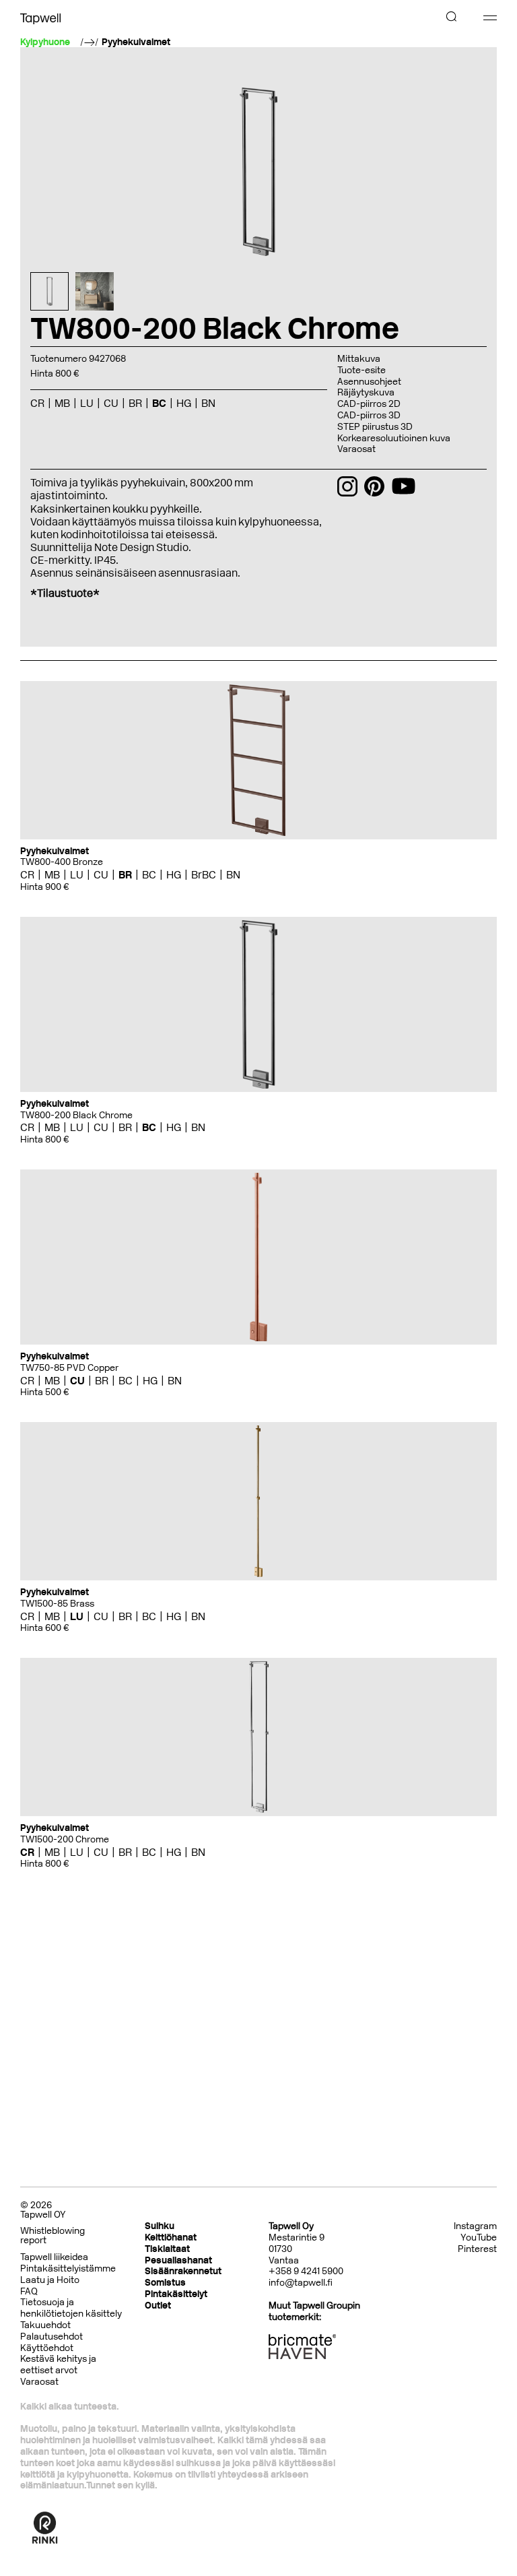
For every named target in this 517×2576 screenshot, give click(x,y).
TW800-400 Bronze (62, 862)
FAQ (29, 2291)
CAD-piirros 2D (369, 404)
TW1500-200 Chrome (65, 1839)
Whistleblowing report (53, 2235)
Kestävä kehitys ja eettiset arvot (58, 2364)
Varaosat (356, 449)
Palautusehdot (51, 2337)
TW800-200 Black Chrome (76, 1115)
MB (52, 875)
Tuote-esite (361, 370)
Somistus (165, 2283)
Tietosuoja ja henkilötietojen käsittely (71, 2308)
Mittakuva (359, 359)
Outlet (158, 2306)
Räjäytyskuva (366, 392)
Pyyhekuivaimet (136, 42)
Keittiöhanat (171, 2237)
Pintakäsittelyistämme (68, 2268)
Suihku (160, 2226)
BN (233, 875)
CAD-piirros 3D (369, 415)
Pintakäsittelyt (176, 2294)
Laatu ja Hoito (50, 2280)
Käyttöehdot (47, 2348)
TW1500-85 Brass (57, 1604)
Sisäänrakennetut (183, 2271)
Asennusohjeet (369, 382)
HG (174, 875)
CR (27, 875)
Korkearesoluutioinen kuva (394, 438)
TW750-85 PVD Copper (69, 1368)
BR (125, 875)
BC (149, 875)
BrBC (204, 875)
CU (101, 875)
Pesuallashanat (178, 2260)
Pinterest (477, 2249)
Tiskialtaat (167, 2249)
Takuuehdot (45, 2325)
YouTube (479, 2238)
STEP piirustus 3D (375, 427)
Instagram (475, 2226)
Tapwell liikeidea (54, 2257)
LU (77, 875)
